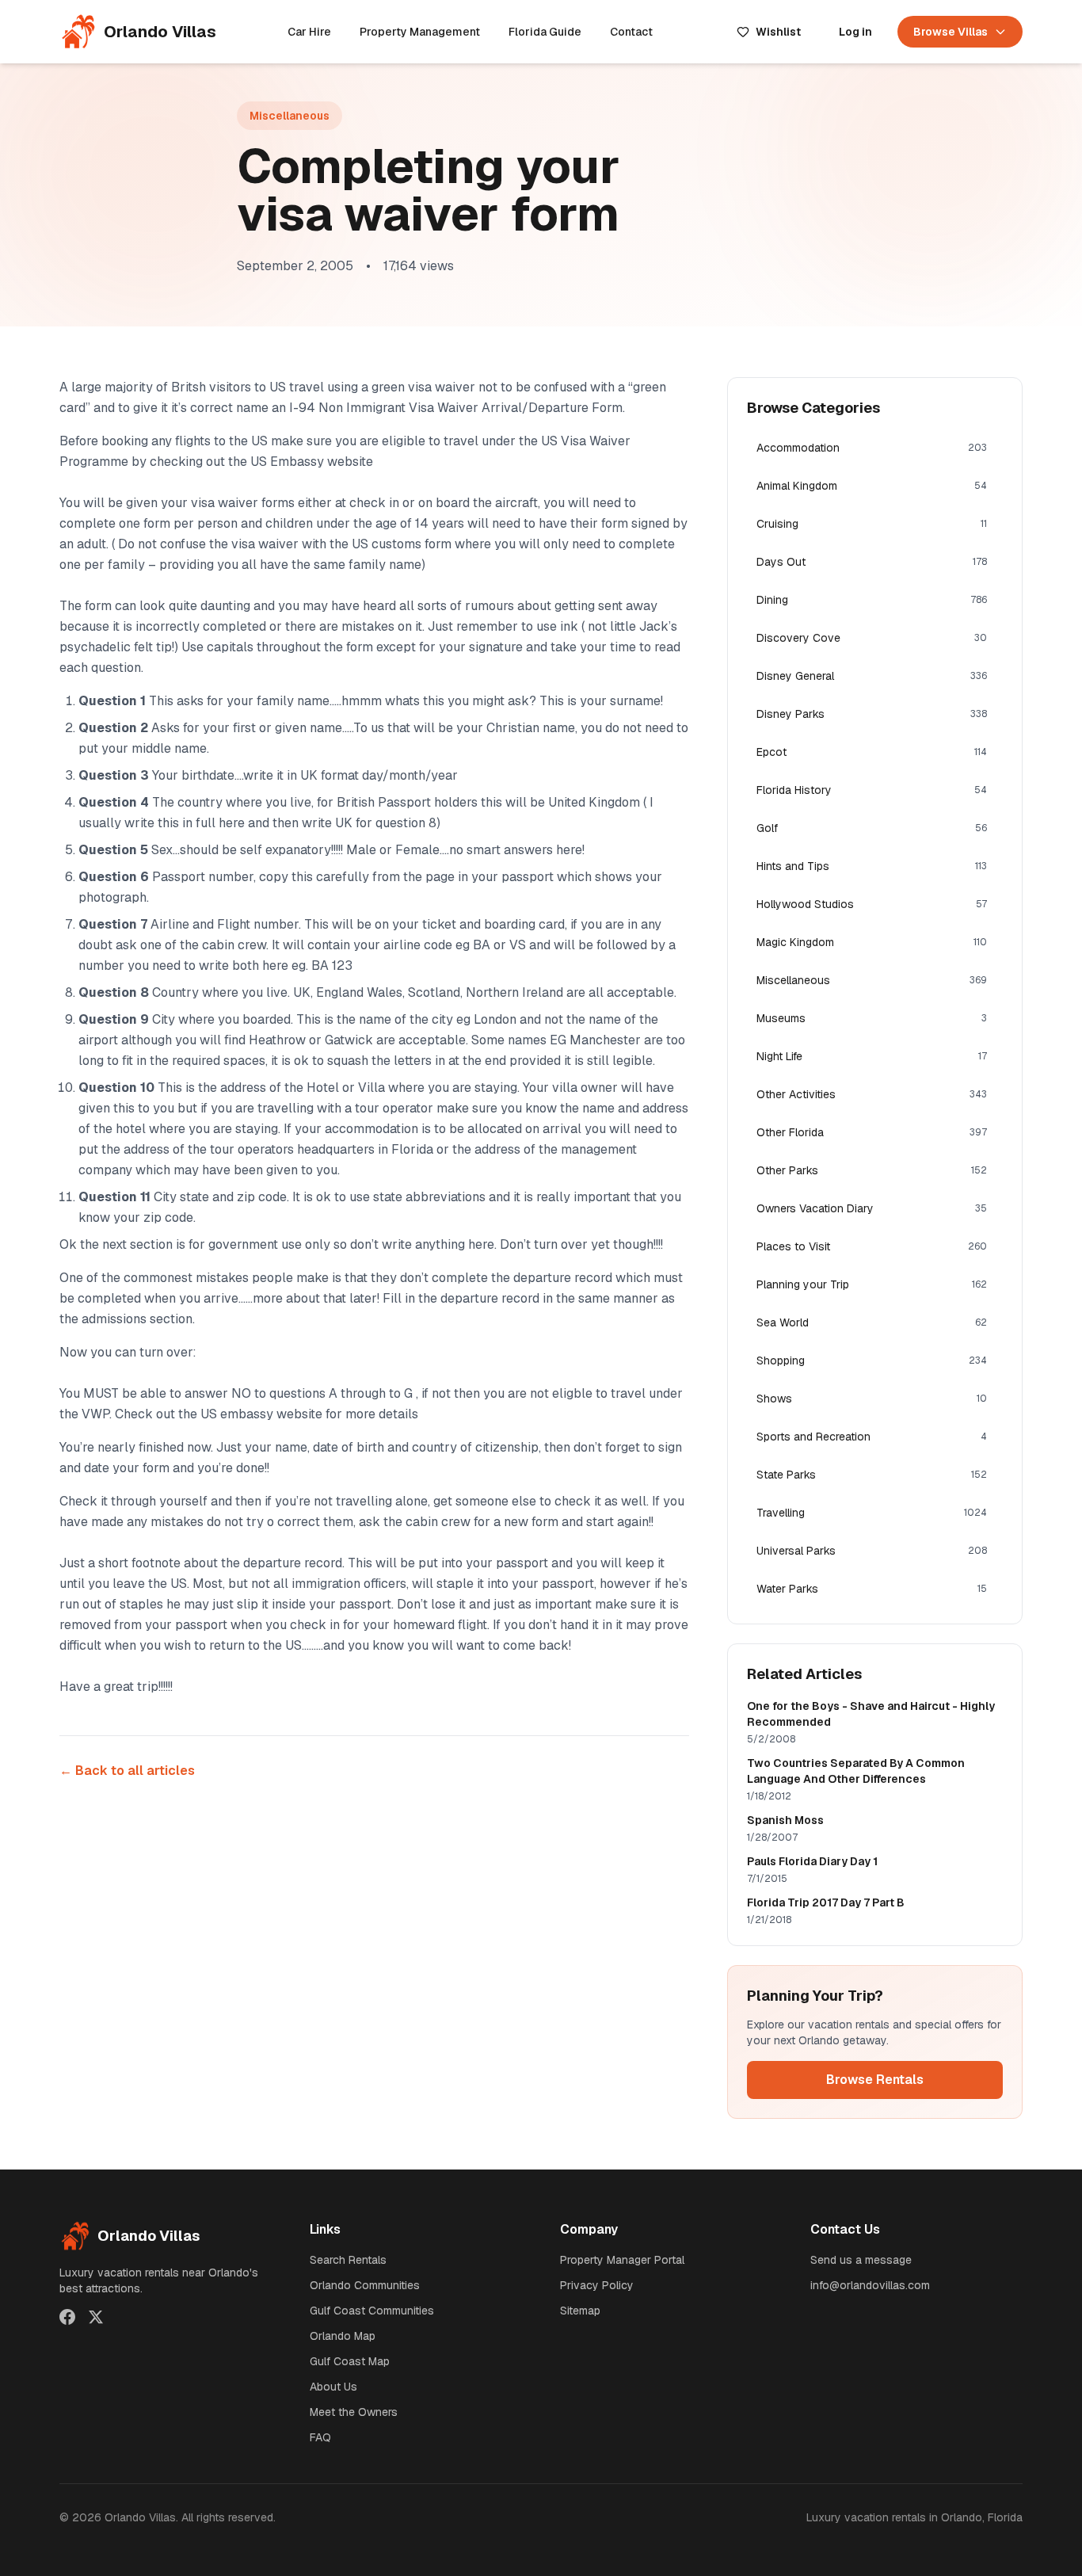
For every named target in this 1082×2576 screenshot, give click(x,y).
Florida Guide (545, 32)
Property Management (420, 32)
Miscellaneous (290, 116)
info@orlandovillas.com (870, 2285)
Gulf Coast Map (350, 2361)
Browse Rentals (875, 2080)
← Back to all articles (127, 1771)
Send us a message (861, 2260)
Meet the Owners (354, 2412)
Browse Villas (951, 32)
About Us (333, 2387)
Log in (855, 32)
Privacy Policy (597, 2285)
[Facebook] (67, 2317)
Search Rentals (348, 2260)
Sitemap (580, 2311)
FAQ (320, 2437)
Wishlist (778, 32)
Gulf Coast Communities (372, 2311)
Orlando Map (343, 2336)
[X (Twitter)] (96, 2317)
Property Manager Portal (622, 2260)
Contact (631, 32)
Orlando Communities (365, 2285)
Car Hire (309, 32)
